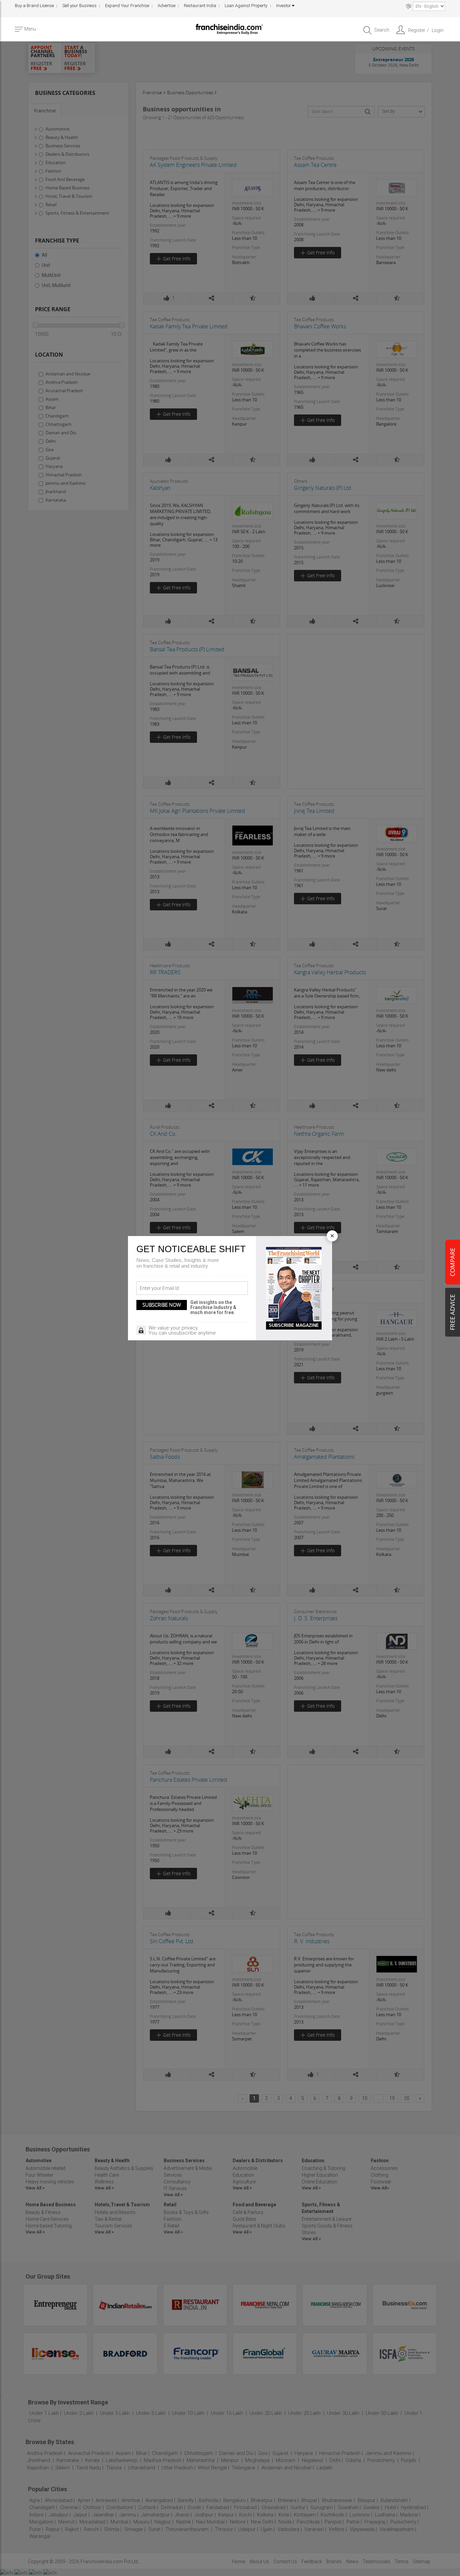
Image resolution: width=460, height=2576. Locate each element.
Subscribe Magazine (294, 1325)
